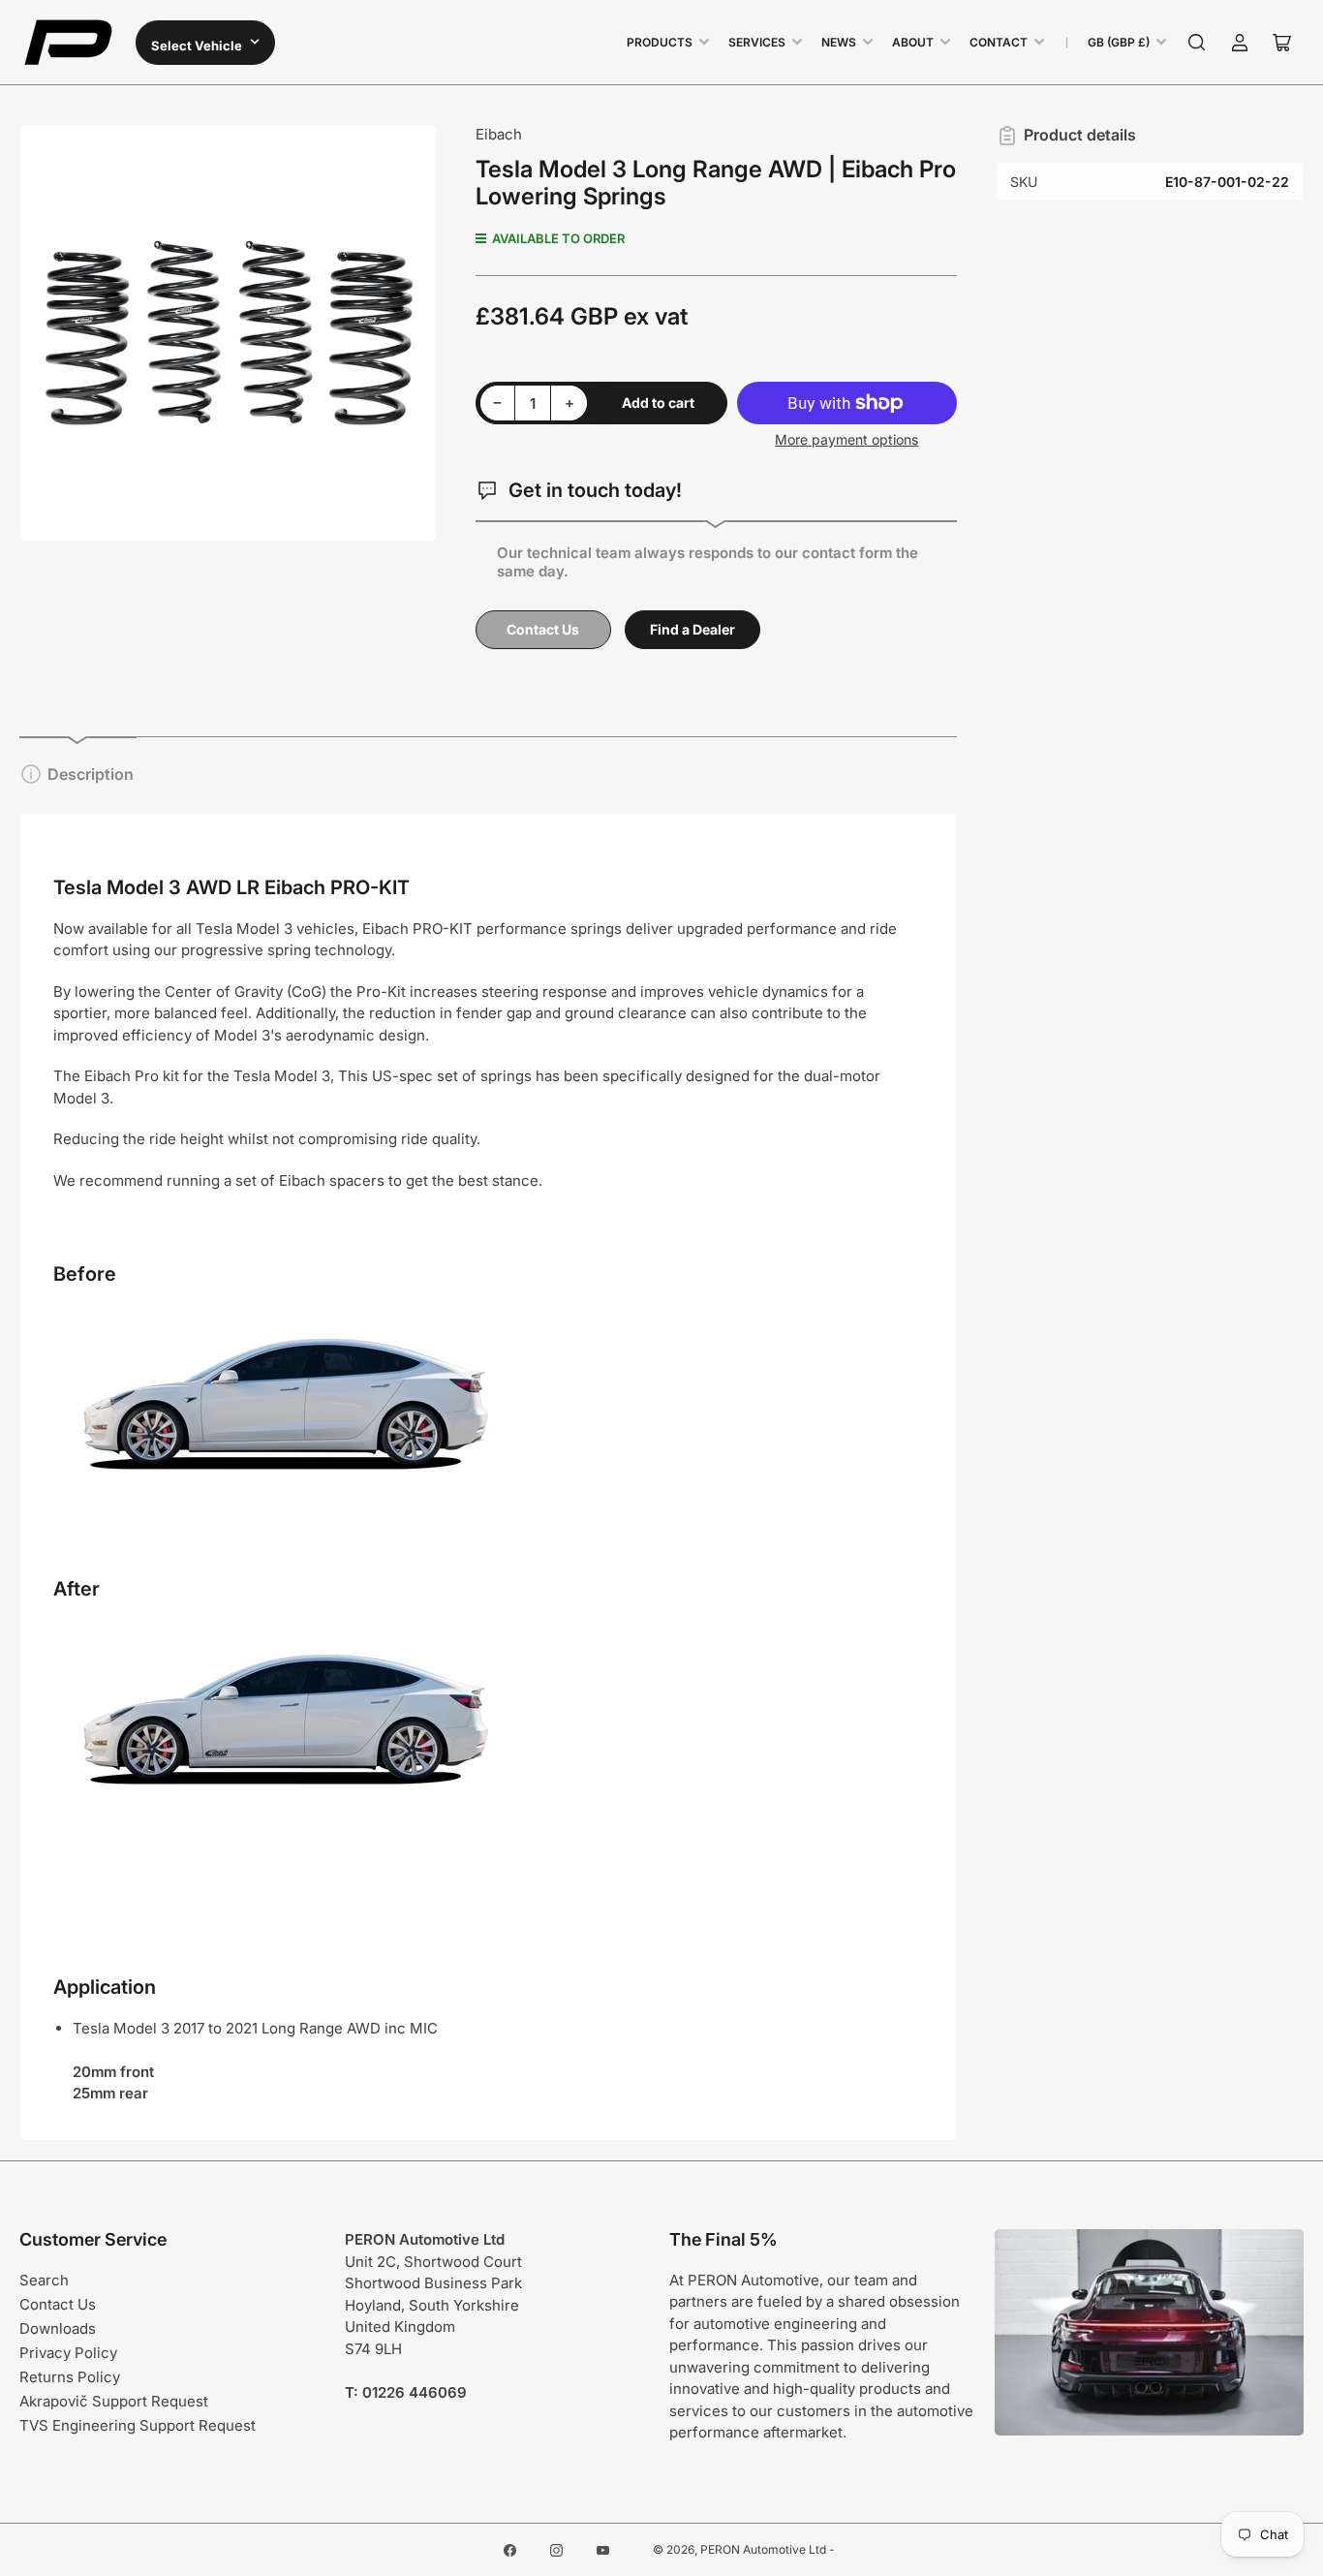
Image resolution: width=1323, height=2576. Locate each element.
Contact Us (543, 629)
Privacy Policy (68, 2353)
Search (44, 2280)
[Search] (1197, 43)
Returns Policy (70, 2377)
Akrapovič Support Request (114, 2401)
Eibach (499, 134)
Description (91, 774)
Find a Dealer (692, 629)
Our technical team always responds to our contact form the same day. (708, 562)
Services (757, 42)
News (839, 42)
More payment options (846, 439)
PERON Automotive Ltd (763, 2549)
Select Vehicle (198, 46)
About (913, 42)
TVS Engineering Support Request (138, 2425)
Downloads (58, 2328)
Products (660, 42)
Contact (999, 42)
